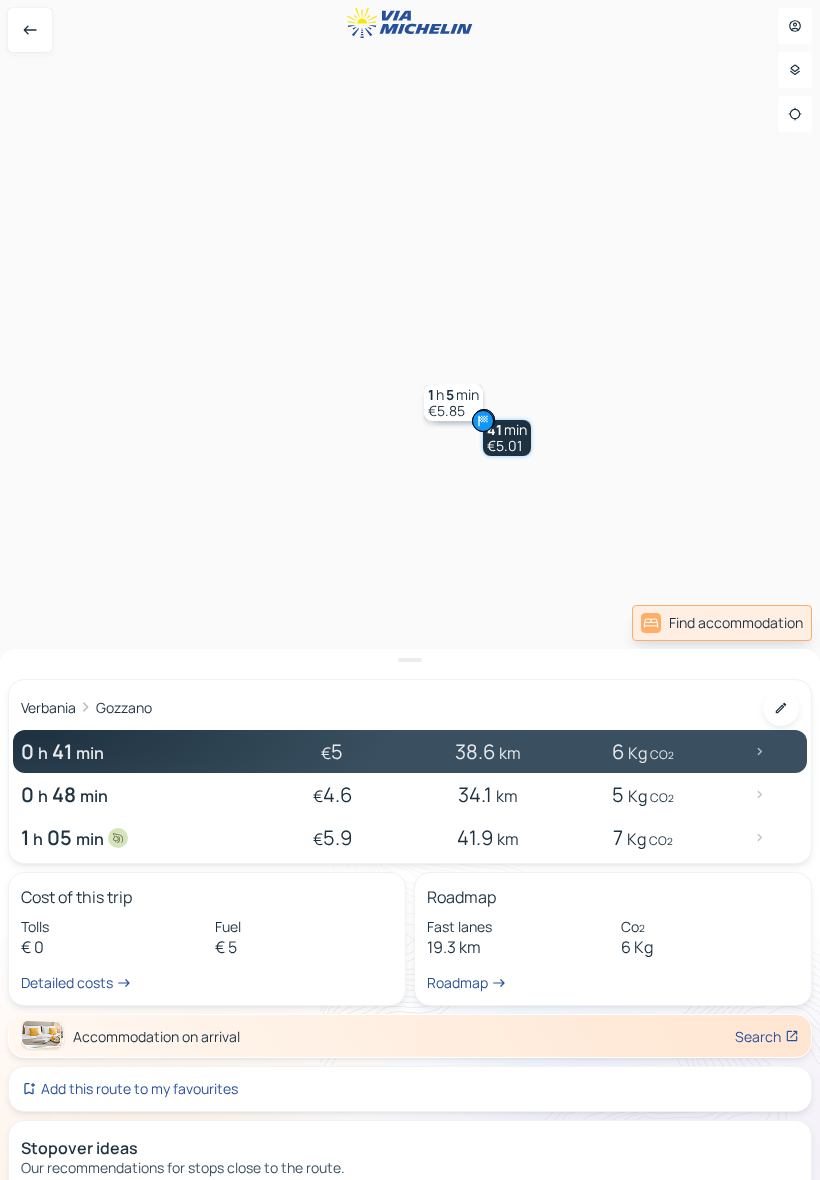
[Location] (795, 114)
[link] (722, 623)
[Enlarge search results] (410, 660)
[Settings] (795, 70)
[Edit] (781, 708)
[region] (410, 590)
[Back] (30, 30)
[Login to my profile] (795, 26)
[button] (507, 438)
